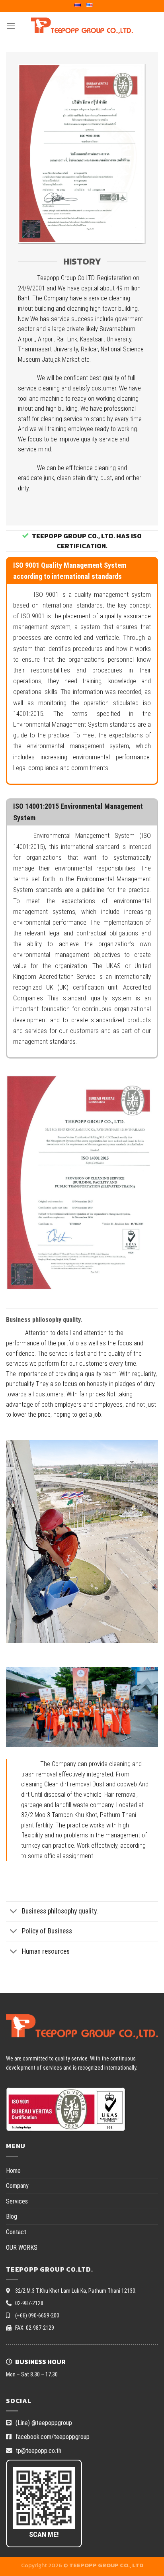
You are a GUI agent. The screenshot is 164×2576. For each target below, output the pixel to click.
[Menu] (11, 26)
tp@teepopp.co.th (38, 2451)
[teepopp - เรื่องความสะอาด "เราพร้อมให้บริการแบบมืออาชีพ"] (82, 26)
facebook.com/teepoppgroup (52, 2437)
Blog (12, 2216)
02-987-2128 (29, 2303)
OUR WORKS (22, 2248)
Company (17, 2186)
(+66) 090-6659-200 (37, 2315)
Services (17, 2201)
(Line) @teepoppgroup (43, 2423)
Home (13, 2171)
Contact (16, 2232)
